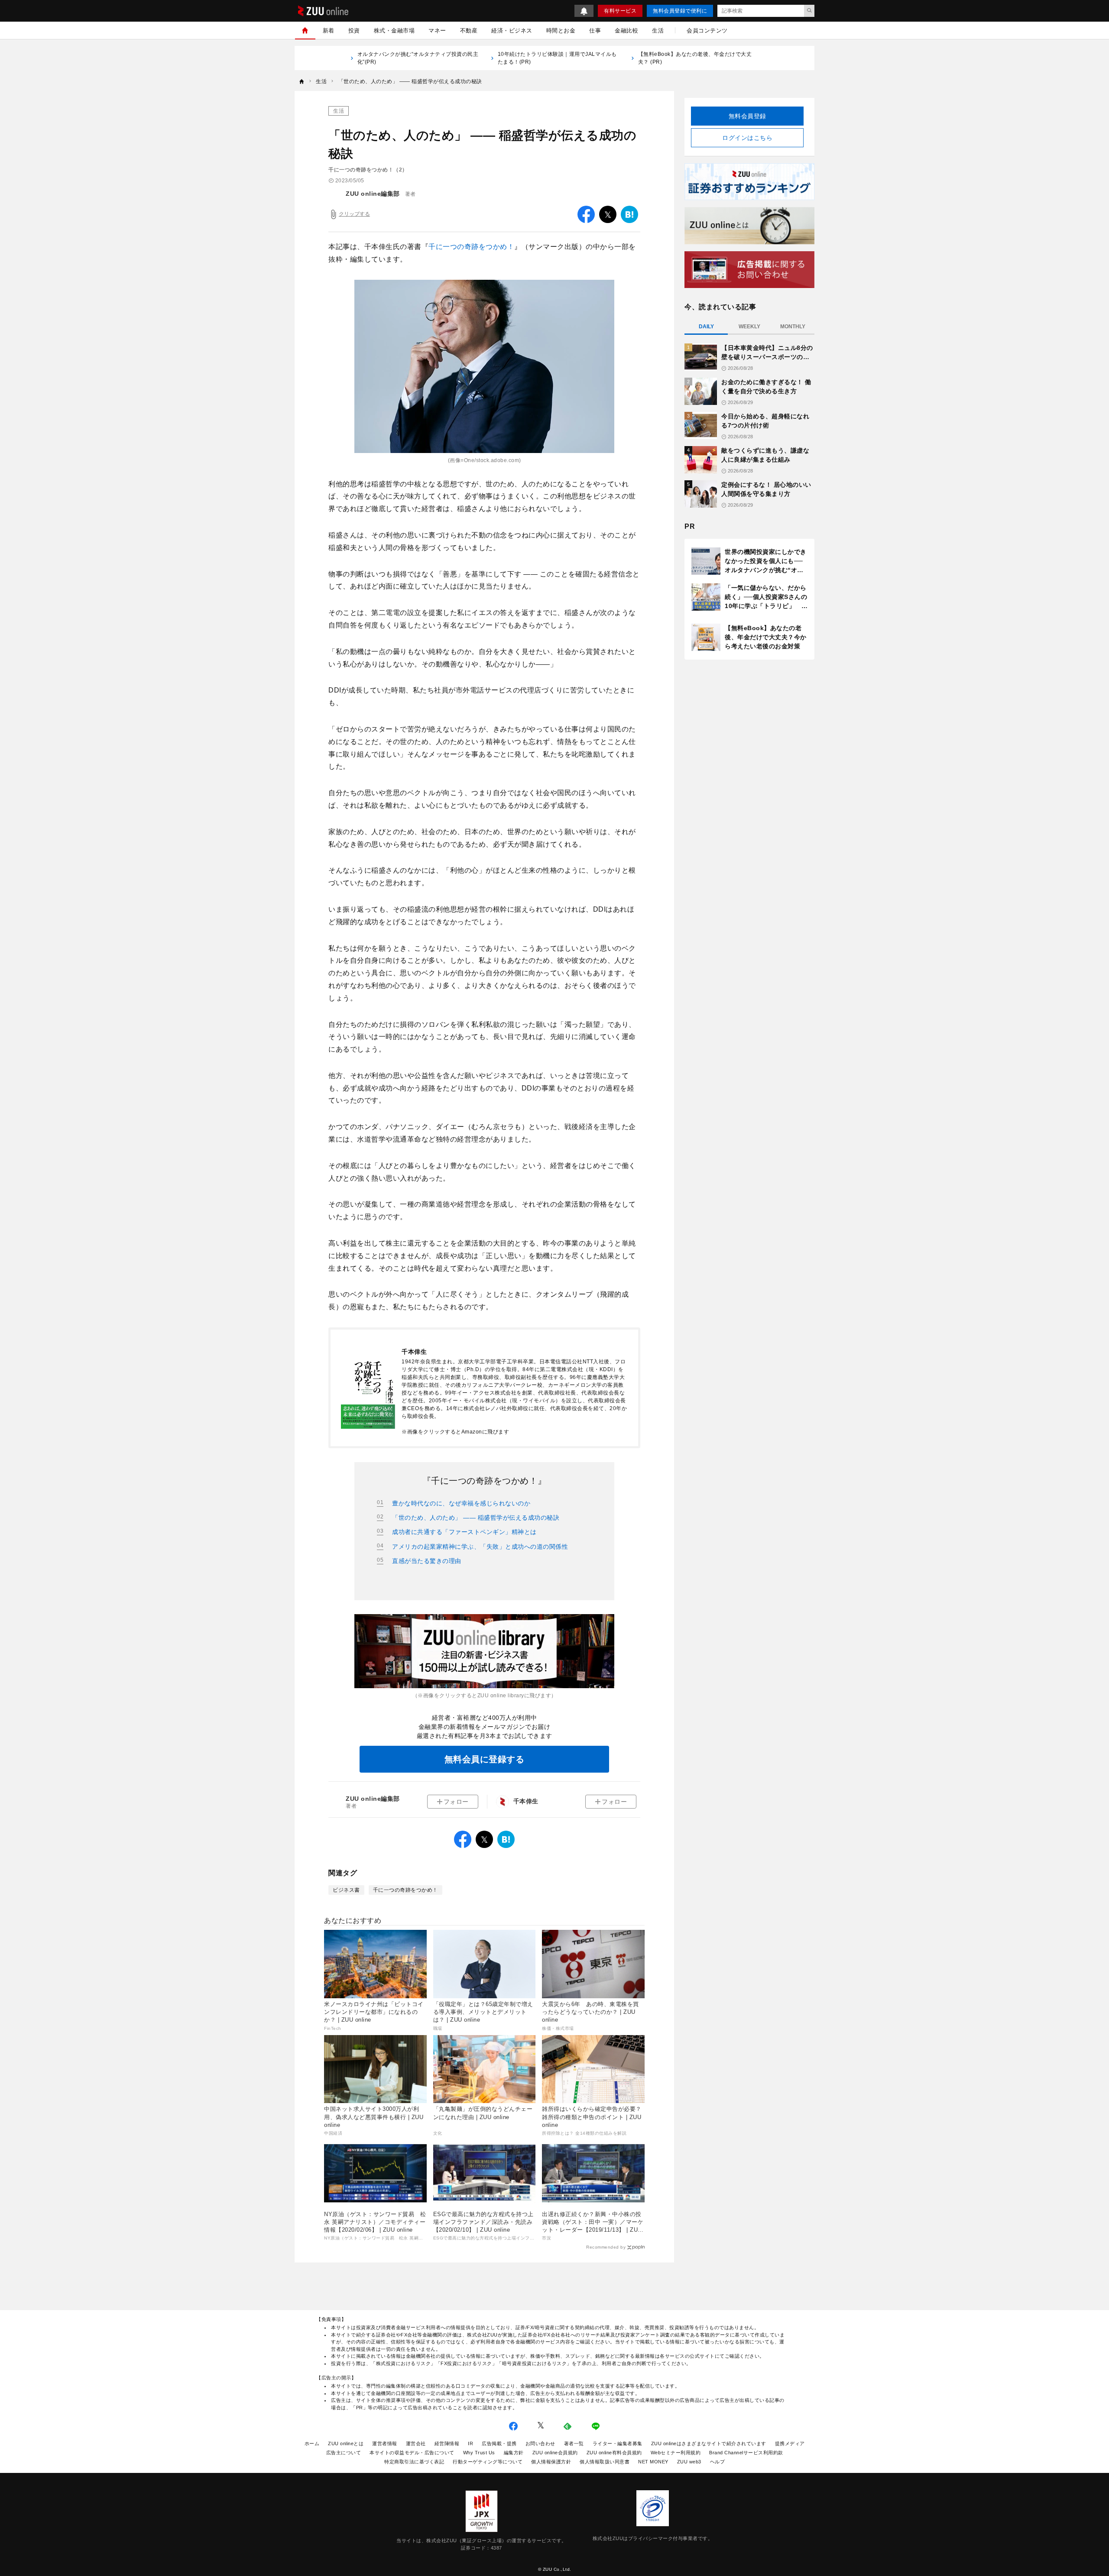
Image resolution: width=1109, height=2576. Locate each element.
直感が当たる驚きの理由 (427, 1561)
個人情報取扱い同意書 (605, 2462)
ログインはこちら (747, 138)
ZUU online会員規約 (555, 2453)
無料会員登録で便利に (680, 11)
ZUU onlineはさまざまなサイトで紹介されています (709, 2443)
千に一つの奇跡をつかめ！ (471, 247)
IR (470, 2443)
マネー (437, 31)
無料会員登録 (747, 116)
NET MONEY (653, 2462)
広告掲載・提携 (499, 2443)
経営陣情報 (447, 2443)
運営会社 (416, 2443)
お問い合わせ (540, 2443)
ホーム (312, 2443)
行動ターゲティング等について (488, 2462)
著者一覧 (574, 2443)
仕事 (595, 31)
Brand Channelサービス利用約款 (746, 2453)
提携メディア (790, 2443)
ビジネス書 (346, 1890)
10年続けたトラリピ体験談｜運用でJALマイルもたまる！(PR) (557, 58)
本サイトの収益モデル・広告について (412, 2453)
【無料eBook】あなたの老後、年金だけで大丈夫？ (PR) (695, 58)
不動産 (469, 31)
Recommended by (606, 2247)
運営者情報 (385, 2443)
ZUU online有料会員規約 (614, 2453)
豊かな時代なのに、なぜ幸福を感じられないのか (461, 1503)
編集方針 (514, 2453)
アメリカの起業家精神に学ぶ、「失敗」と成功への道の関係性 (480, 1547)
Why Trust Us (479, 2453)
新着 (329, 31)
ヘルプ (718, 2462)
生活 (658, 31)
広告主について (344, 2453)
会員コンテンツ (707, 31)
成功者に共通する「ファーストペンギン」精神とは (464, 1532)
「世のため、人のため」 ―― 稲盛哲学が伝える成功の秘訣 (476, 1518)
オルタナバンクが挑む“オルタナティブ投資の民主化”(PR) (418, 58)
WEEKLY (749, 327)
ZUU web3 (689, 2462)
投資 (354, 31)
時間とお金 (561, 31)
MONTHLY (793, 327)
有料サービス (620, 11)
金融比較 (626, 31)
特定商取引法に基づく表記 (414, 2462)
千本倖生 (526, 1801)
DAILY (706, 327)
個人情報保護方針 (551, 2462)
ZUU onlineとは (346, 2443)
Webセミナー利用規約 (676, 2453)
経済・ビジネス (512, 31)
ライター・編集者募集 (618, 2443)
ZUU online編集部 (373, 194)
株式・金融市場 (394, 31)
